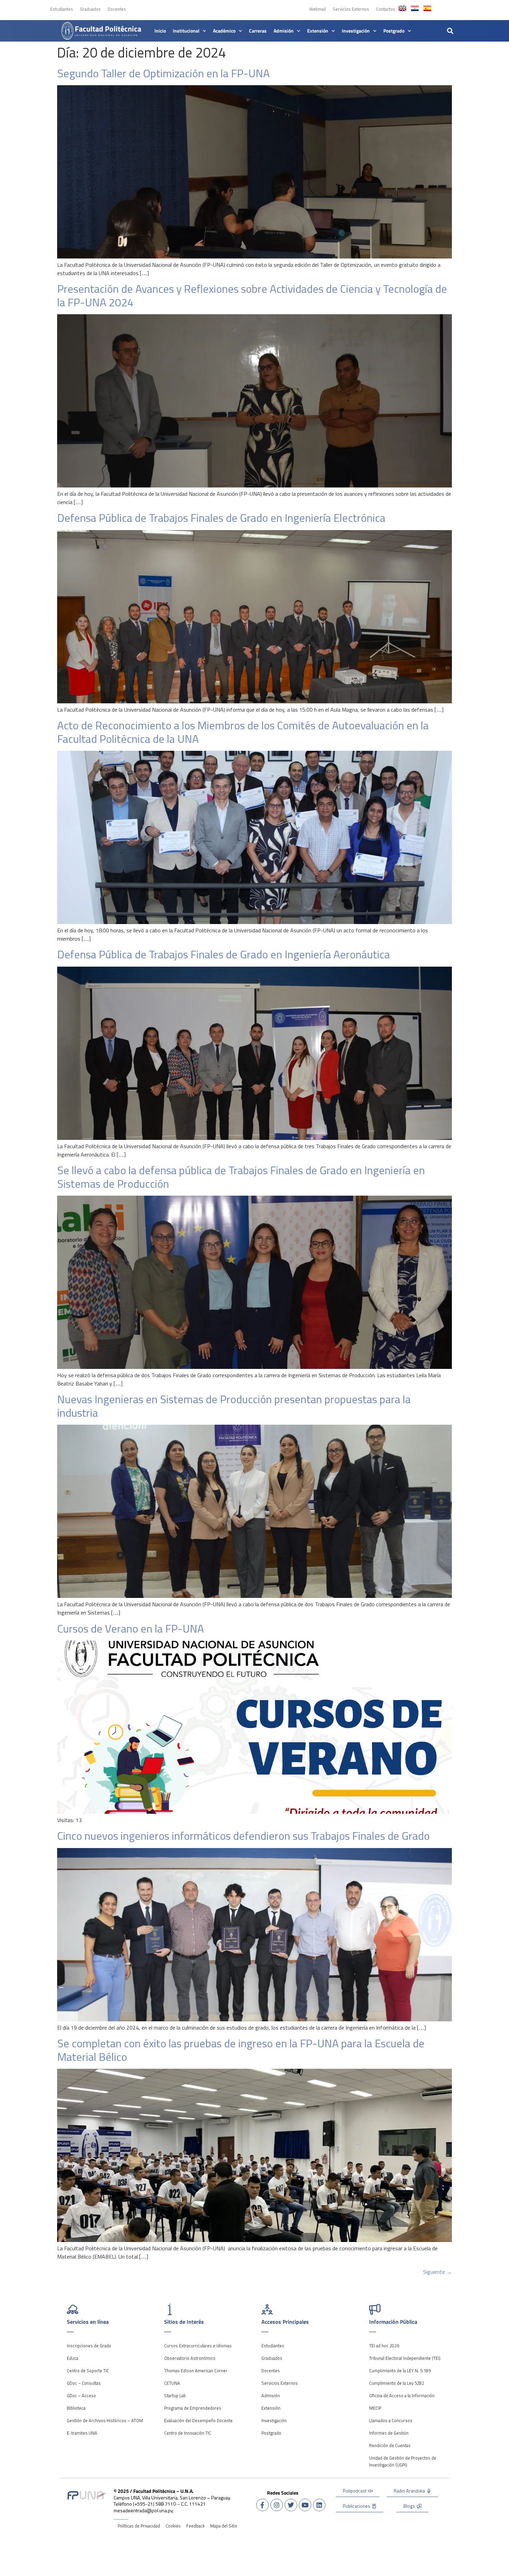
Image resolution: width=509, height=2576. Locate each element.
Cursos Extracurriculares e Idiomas (198, 2346)
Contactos (386, 9)
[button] (450, 31)
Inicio (160, 31)
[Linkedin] (319, 2505)
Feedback (195, 2526)
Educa (73, 2358)
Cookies (173, 2526)
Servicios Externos (351, 9)
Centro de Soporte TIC (88, 2371)
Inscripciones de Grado (89, 2346)
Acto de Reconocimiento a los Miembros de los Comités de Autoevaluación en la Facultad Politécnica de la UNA (243, 732)
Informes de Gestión (389, 2433)
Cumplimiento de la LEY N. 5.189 (400, 2371)
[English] (402, 8)
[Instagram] (277, 2505)
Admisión (284, 31)
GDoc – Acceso (81, 2395)
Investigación (356, 31)
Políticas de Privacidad (139, 2526)
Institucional (186, 31)
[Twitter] (291, 2505)
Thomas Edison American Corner (196, 2371)
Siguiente (437, 2272)
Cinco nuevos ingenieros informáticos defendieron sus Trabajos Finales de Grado (243, 1836)
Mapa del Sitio (224, 2526)
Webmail (318, 9)
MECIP (375, 2408)
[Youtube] (305, 2505)
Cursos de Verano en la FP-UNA (131, 1628)
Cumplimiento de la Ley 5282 (397, 2383)
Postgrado (394, 31)
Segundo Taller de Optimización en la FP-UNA (163, 73)
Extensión (318, 31)
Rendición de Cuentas (390, 2445)
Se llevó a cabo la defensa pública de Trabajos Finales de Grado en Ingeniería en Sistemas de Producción (241, 1177)
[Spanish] (427, 8)
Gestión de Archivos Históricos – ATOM (105, 2420)
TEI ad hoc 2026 (384, 2346)
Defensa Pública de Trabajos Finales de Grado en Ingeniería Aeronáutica (224, 954)
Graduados (90, 9)
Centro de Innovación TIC (188, 2433)
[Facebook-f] (262, 2505)
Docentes (117, 9)
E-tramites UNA (82, 2433)
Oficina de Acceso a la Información (402, 2395)
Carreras (258, 31)
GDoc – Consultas (84, 2383)
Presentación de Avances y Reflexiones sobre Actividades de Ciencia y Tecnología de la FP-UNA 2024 (252, 295)
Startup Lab (175, 2395)
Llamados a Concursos (391, 2420)
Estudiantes (62, 9)
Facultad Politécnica (108, 29)
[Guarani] (415, 8)
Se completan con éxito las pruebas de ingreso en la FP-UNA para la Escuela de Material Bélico (241, 2050)
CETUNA (172, 2383)
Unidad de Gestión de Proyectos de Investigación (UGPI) (403, 2461)
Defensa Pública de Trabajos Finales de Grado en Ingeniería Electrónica (221, 518)
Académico (224, 31)
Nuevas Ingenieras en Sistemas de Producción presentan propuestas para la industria (234, 1406)
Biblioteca (76, 2408)
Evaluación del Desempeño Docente (198, 2420)
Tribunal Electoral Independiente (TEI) (405, 2358)
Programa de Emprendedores (193, 2408)
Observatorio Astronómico (190, 2358)
